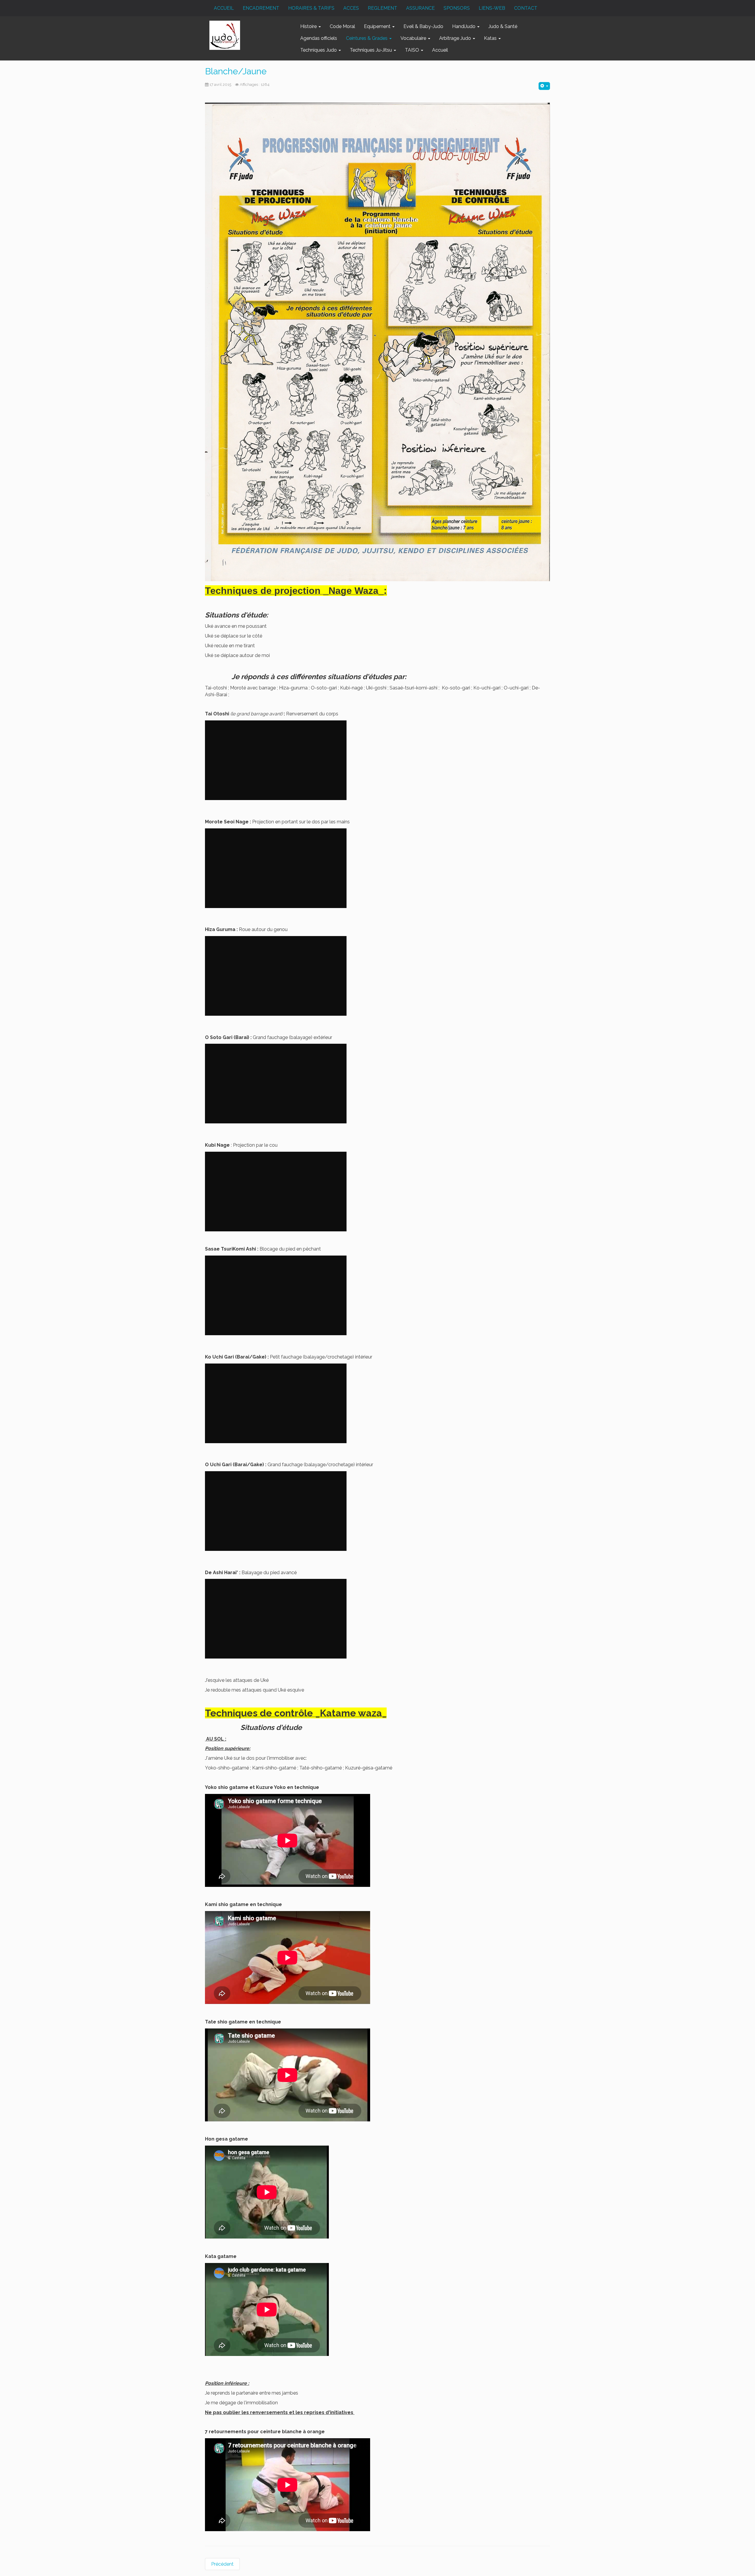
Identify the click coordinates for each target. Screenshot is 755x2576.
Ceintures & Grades (367, 38)
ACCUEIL (224, 8)
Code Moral (342, 26)
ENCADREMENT (261, 8)
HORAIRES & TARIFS (311, 8)
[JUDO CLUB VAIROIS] (225, 35)
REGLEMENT (383, 8)
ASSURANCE (420, 8)
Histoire (309, 26)
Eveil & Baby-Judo (423, 26)
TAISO (413, 50)
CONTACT (526, 8)
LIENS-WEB (492, 8)
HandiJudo (464, 26)
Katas (491, 38)
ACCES (351, 8)
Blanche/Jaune (236, 71)
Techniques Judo (319, 50)
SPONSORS (457, 8)
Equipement (378, 26)
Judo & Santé (503, 26)
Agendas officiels (319, 38)
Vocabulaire (414, 38)
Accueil (440, 50)
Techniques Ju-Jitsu (371, 50)
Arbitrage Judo (456, 38)
